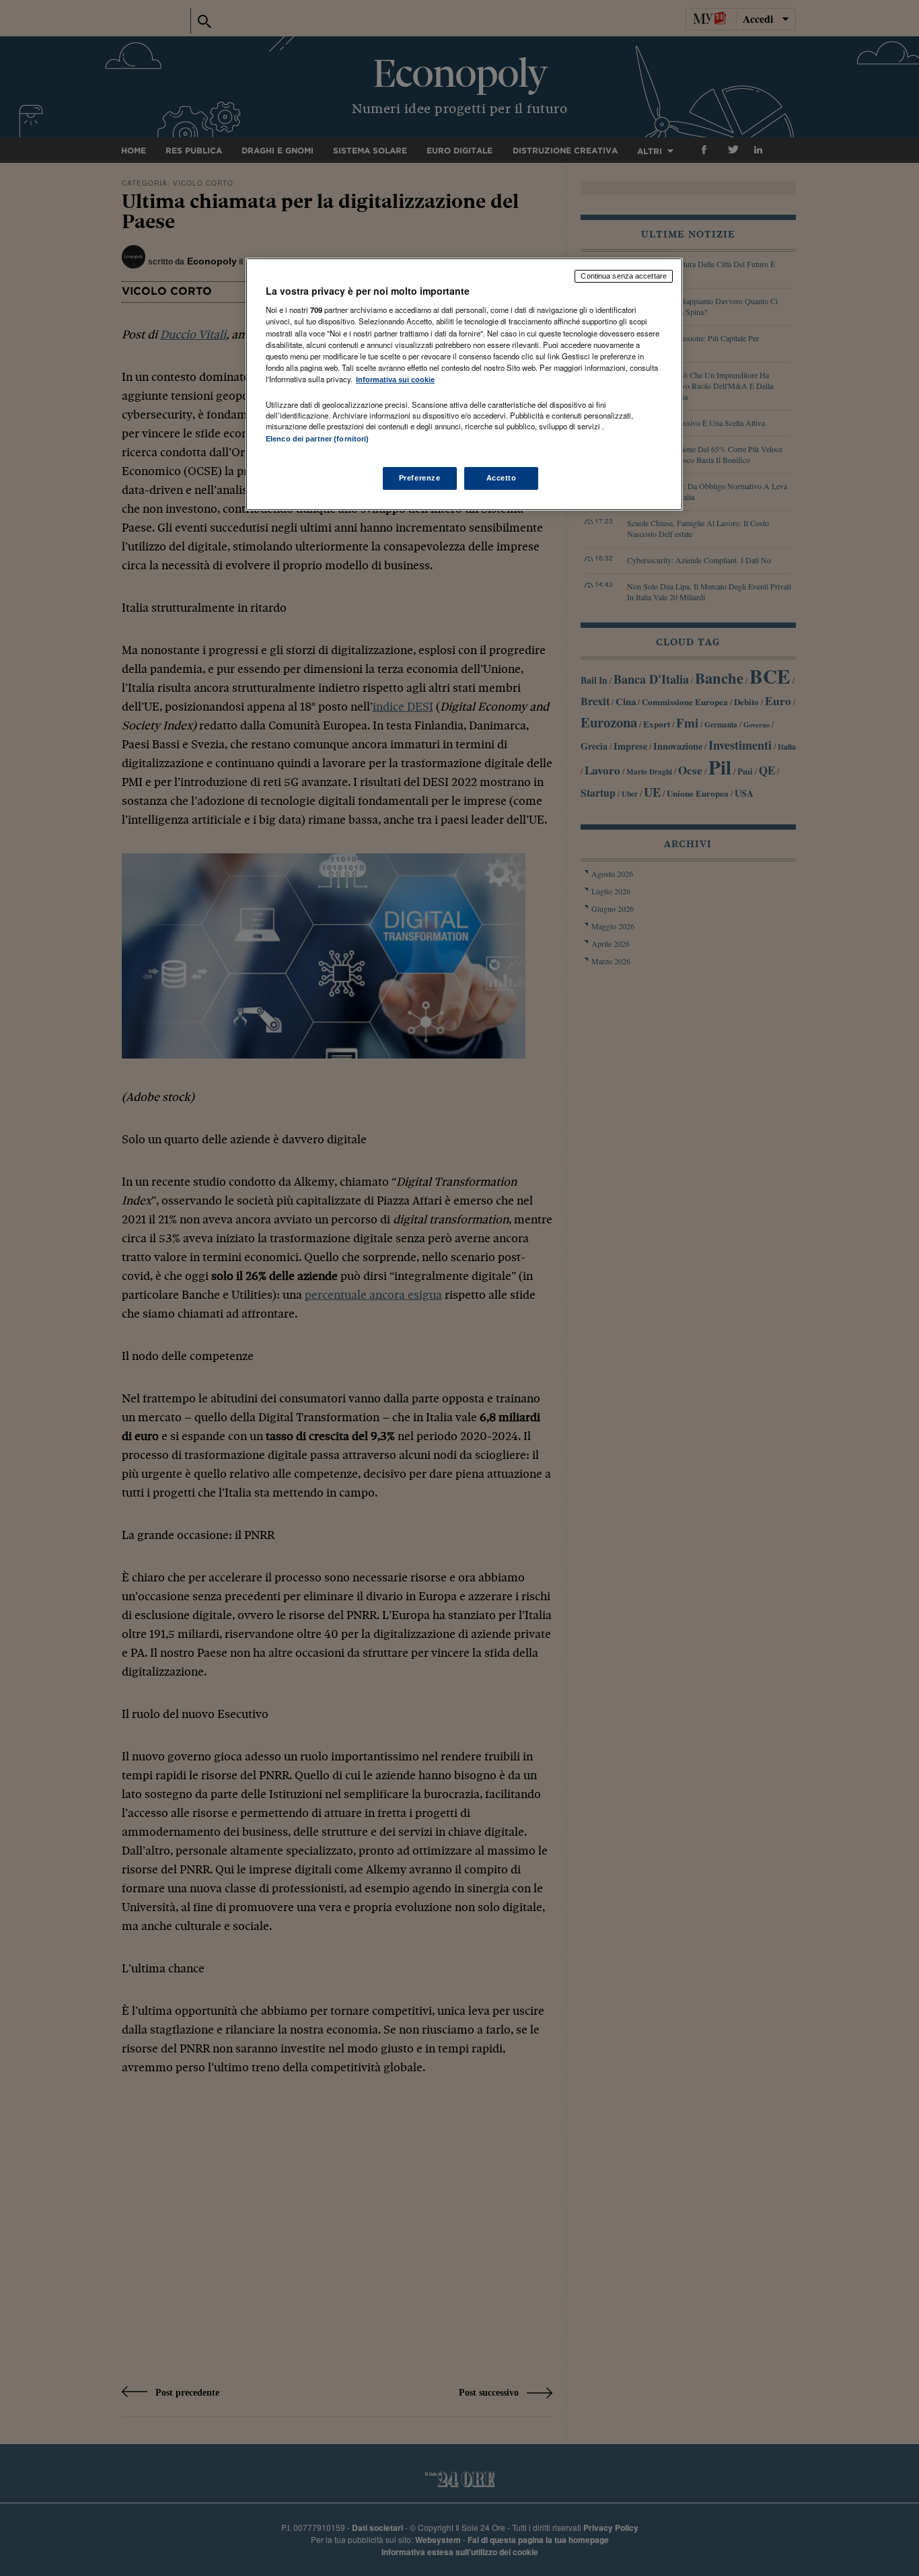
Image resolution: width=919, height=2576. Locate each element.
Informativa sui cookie (395, 380)
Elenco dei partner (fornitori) (317, 439)
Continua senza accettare (624, 276)
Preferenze (420, 478)
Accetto (502, 478)
